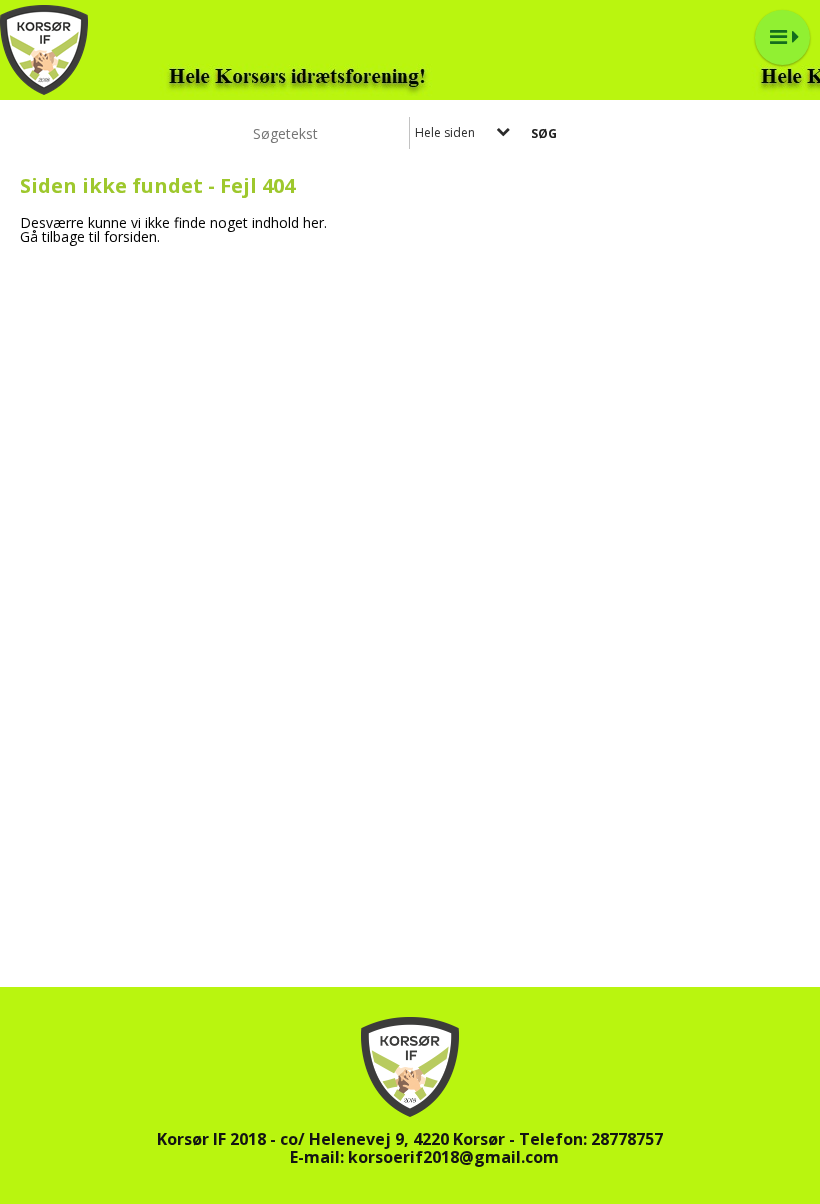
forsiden (130, 236)
